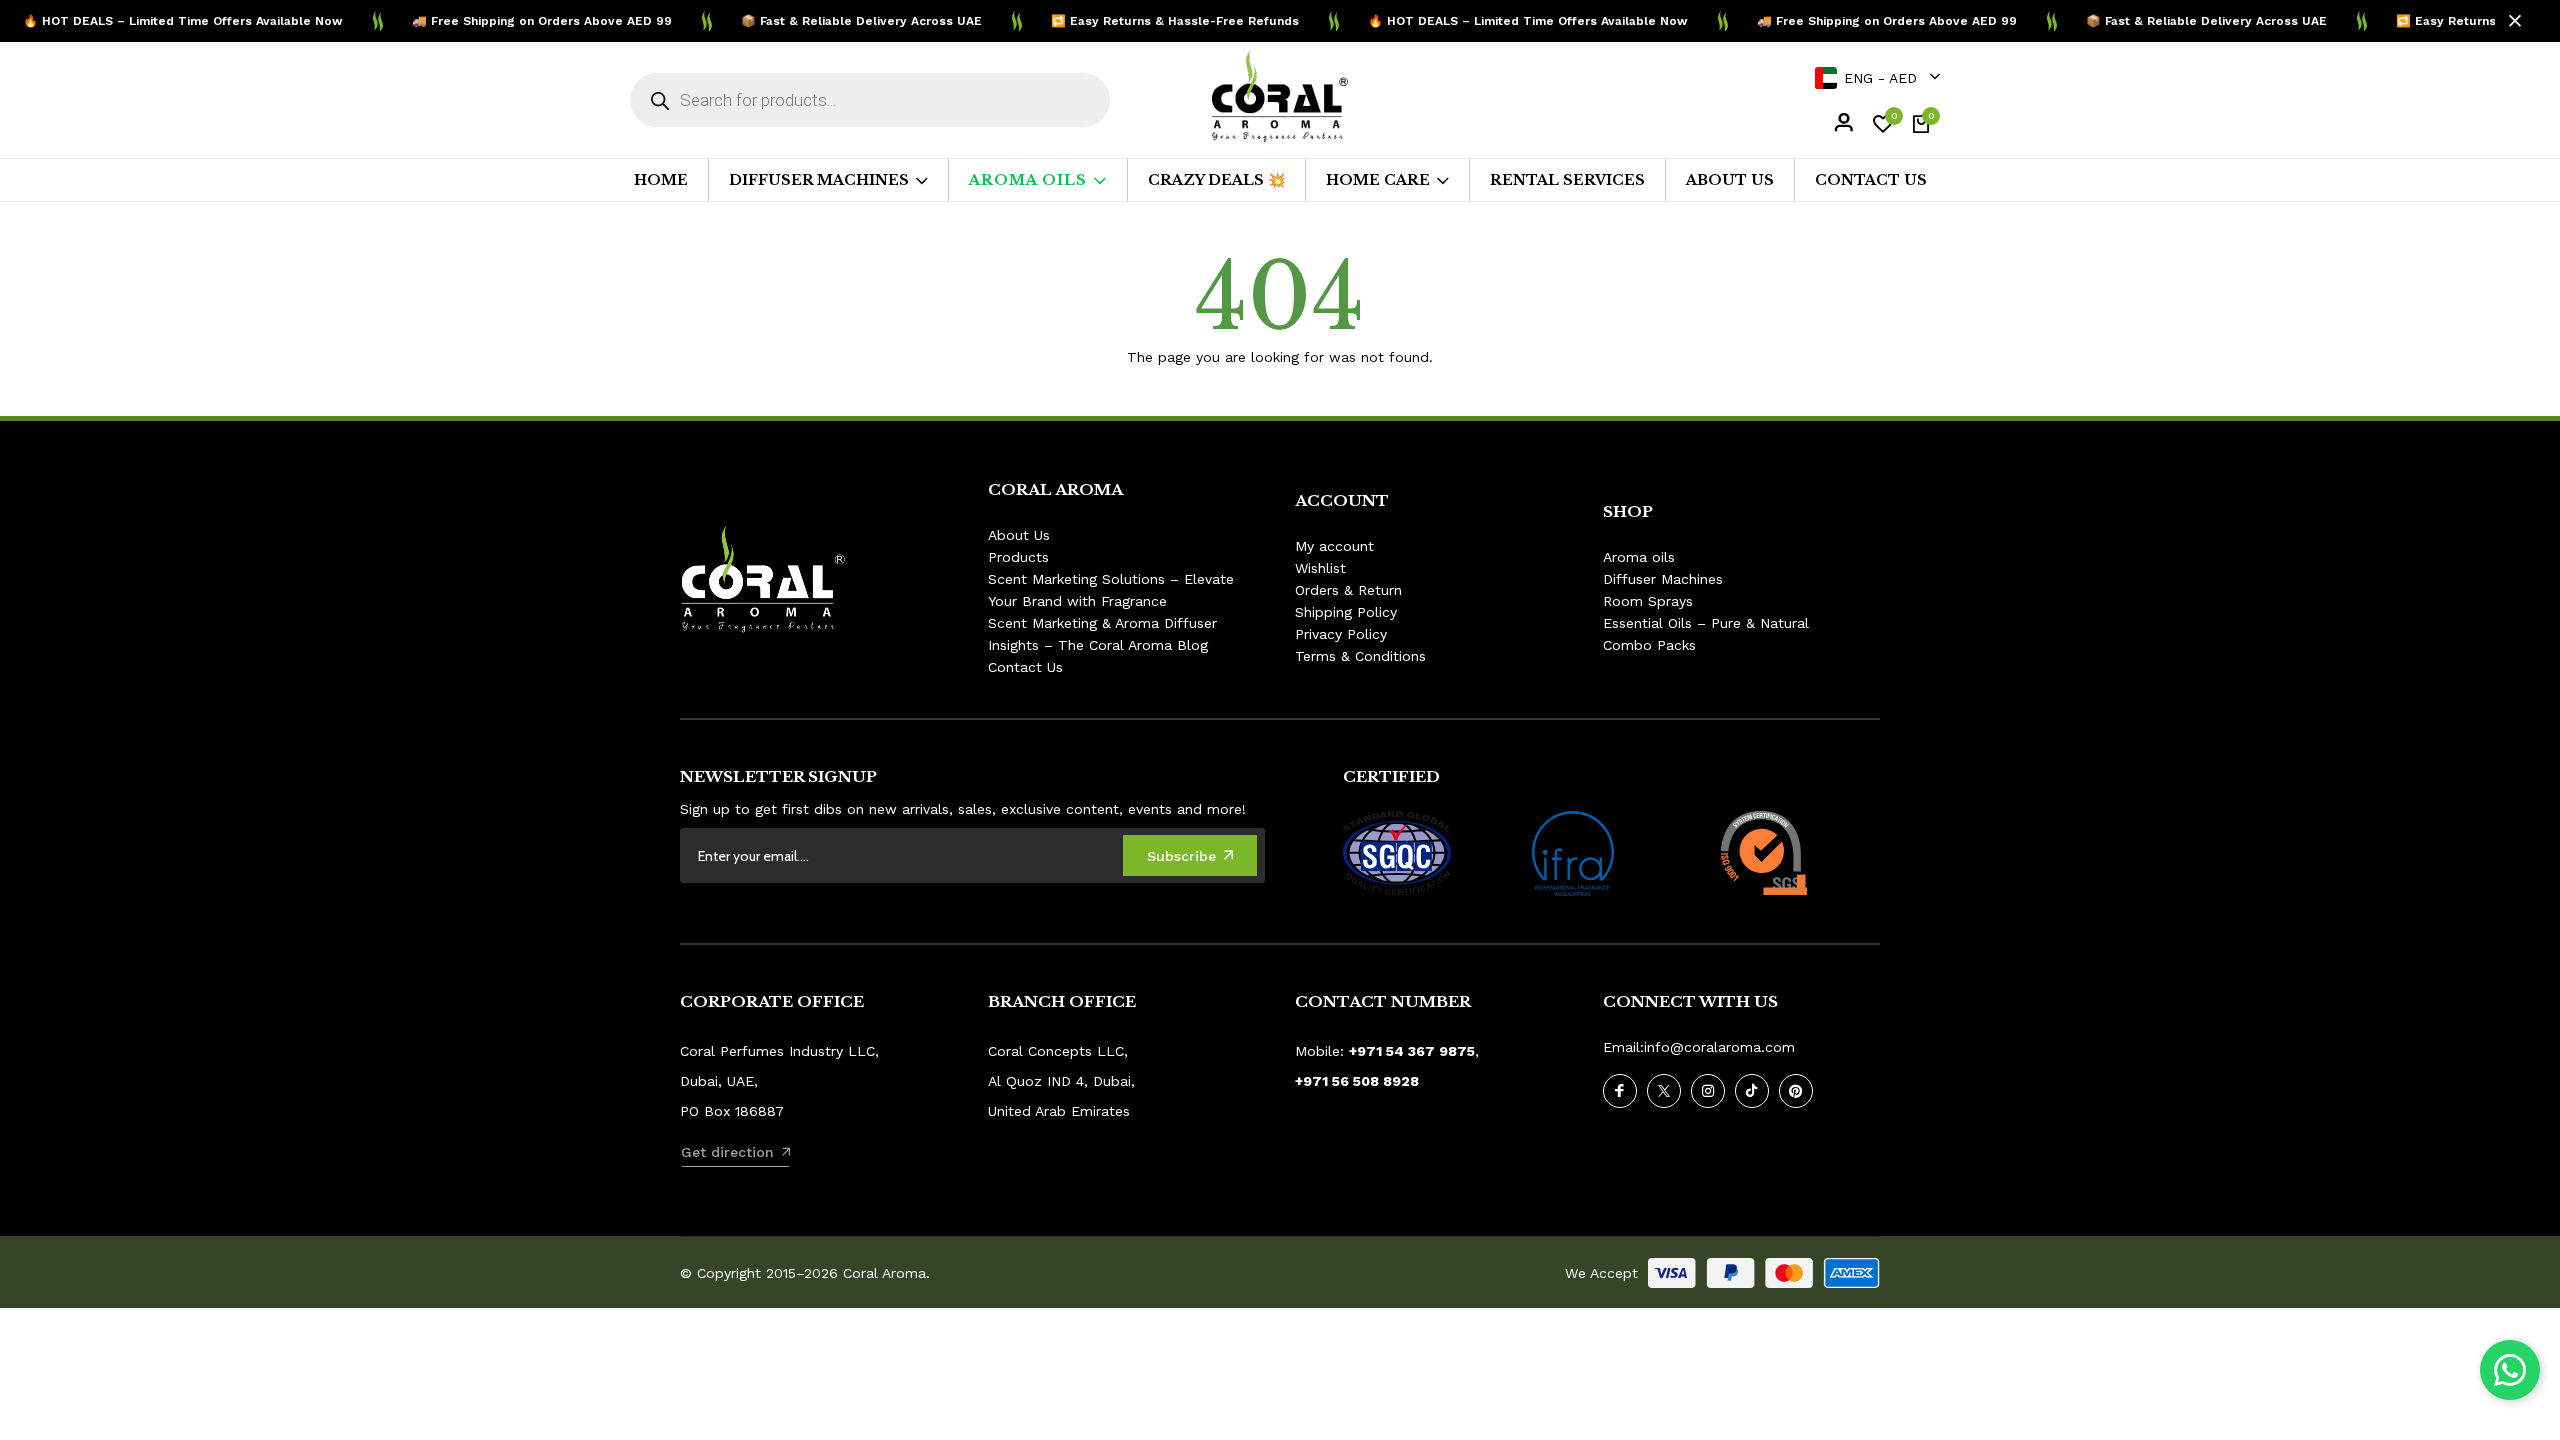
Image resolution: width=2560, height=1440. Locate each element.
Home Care (1378, 180)
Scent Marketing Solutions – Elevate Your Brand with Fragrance (1111, 590)
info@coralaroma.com (1719, 1047)
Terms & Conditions (1360, 656)
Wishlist (1320, 568)
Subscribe (1181, 856)
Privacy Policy (1341, 634)
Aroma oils (1028, 180)
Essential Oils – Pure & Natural (1706, 623)
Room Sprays (1648, 601)
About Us (1730, 180)
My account (1334, 546)
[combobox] (1876, 78)
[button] (2510, 1370)
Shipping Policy (1346, 612)
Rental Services (1567, 180)
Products (1018, 557)
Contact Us (1871, 180)
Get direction (727, 1152)
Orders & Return (1348, 590)
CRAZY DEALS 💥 (1216, 180)
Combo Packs (1649, 645)
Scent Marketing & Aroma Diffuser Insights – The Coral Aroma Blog (1102, 634)
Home (661, 180)
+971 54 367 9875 (1412, 1051)
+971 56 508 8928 (1357, 1081)
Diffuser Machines (819, 180)
